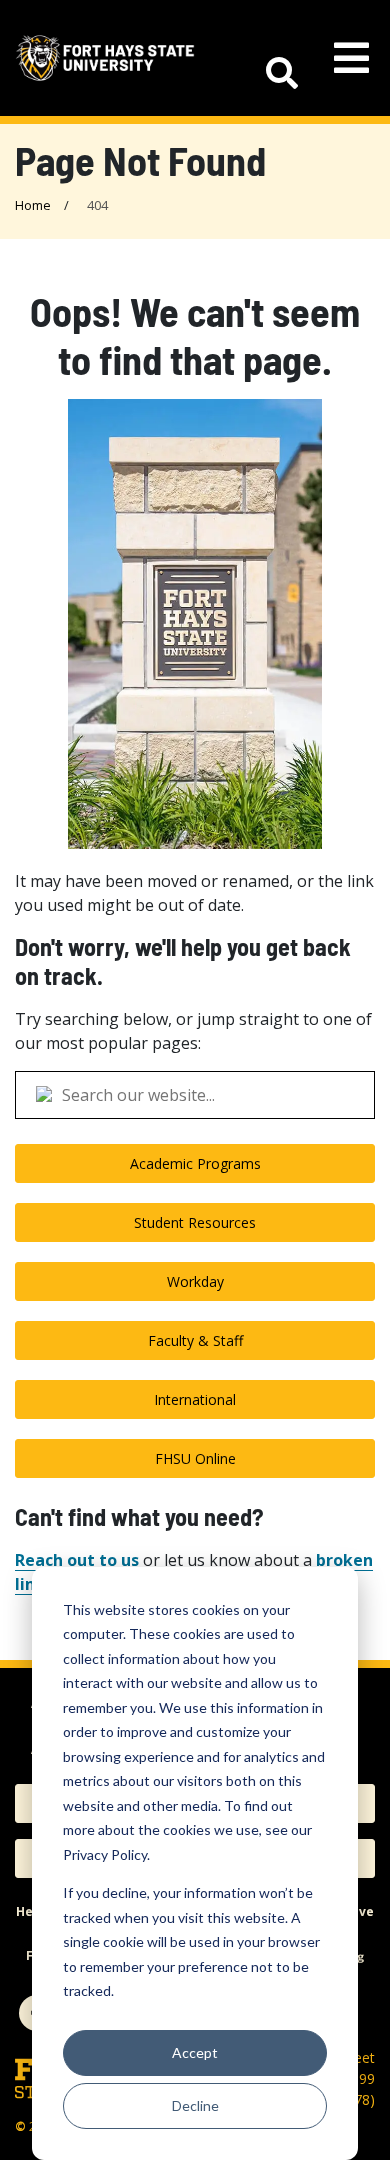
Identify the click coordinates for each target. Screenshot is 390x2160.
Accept (195, 2052)
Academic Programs (195, 1163)
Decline (195, 2105)
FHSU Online (195, 1458)
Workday (195, 1281)
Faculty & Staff (195, 1340)
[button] (272, 58)
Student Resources (195, 1222)
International (195, 1399)
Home (33, 205)
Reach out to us (77, 1560)
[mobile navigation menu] (351, 58)
